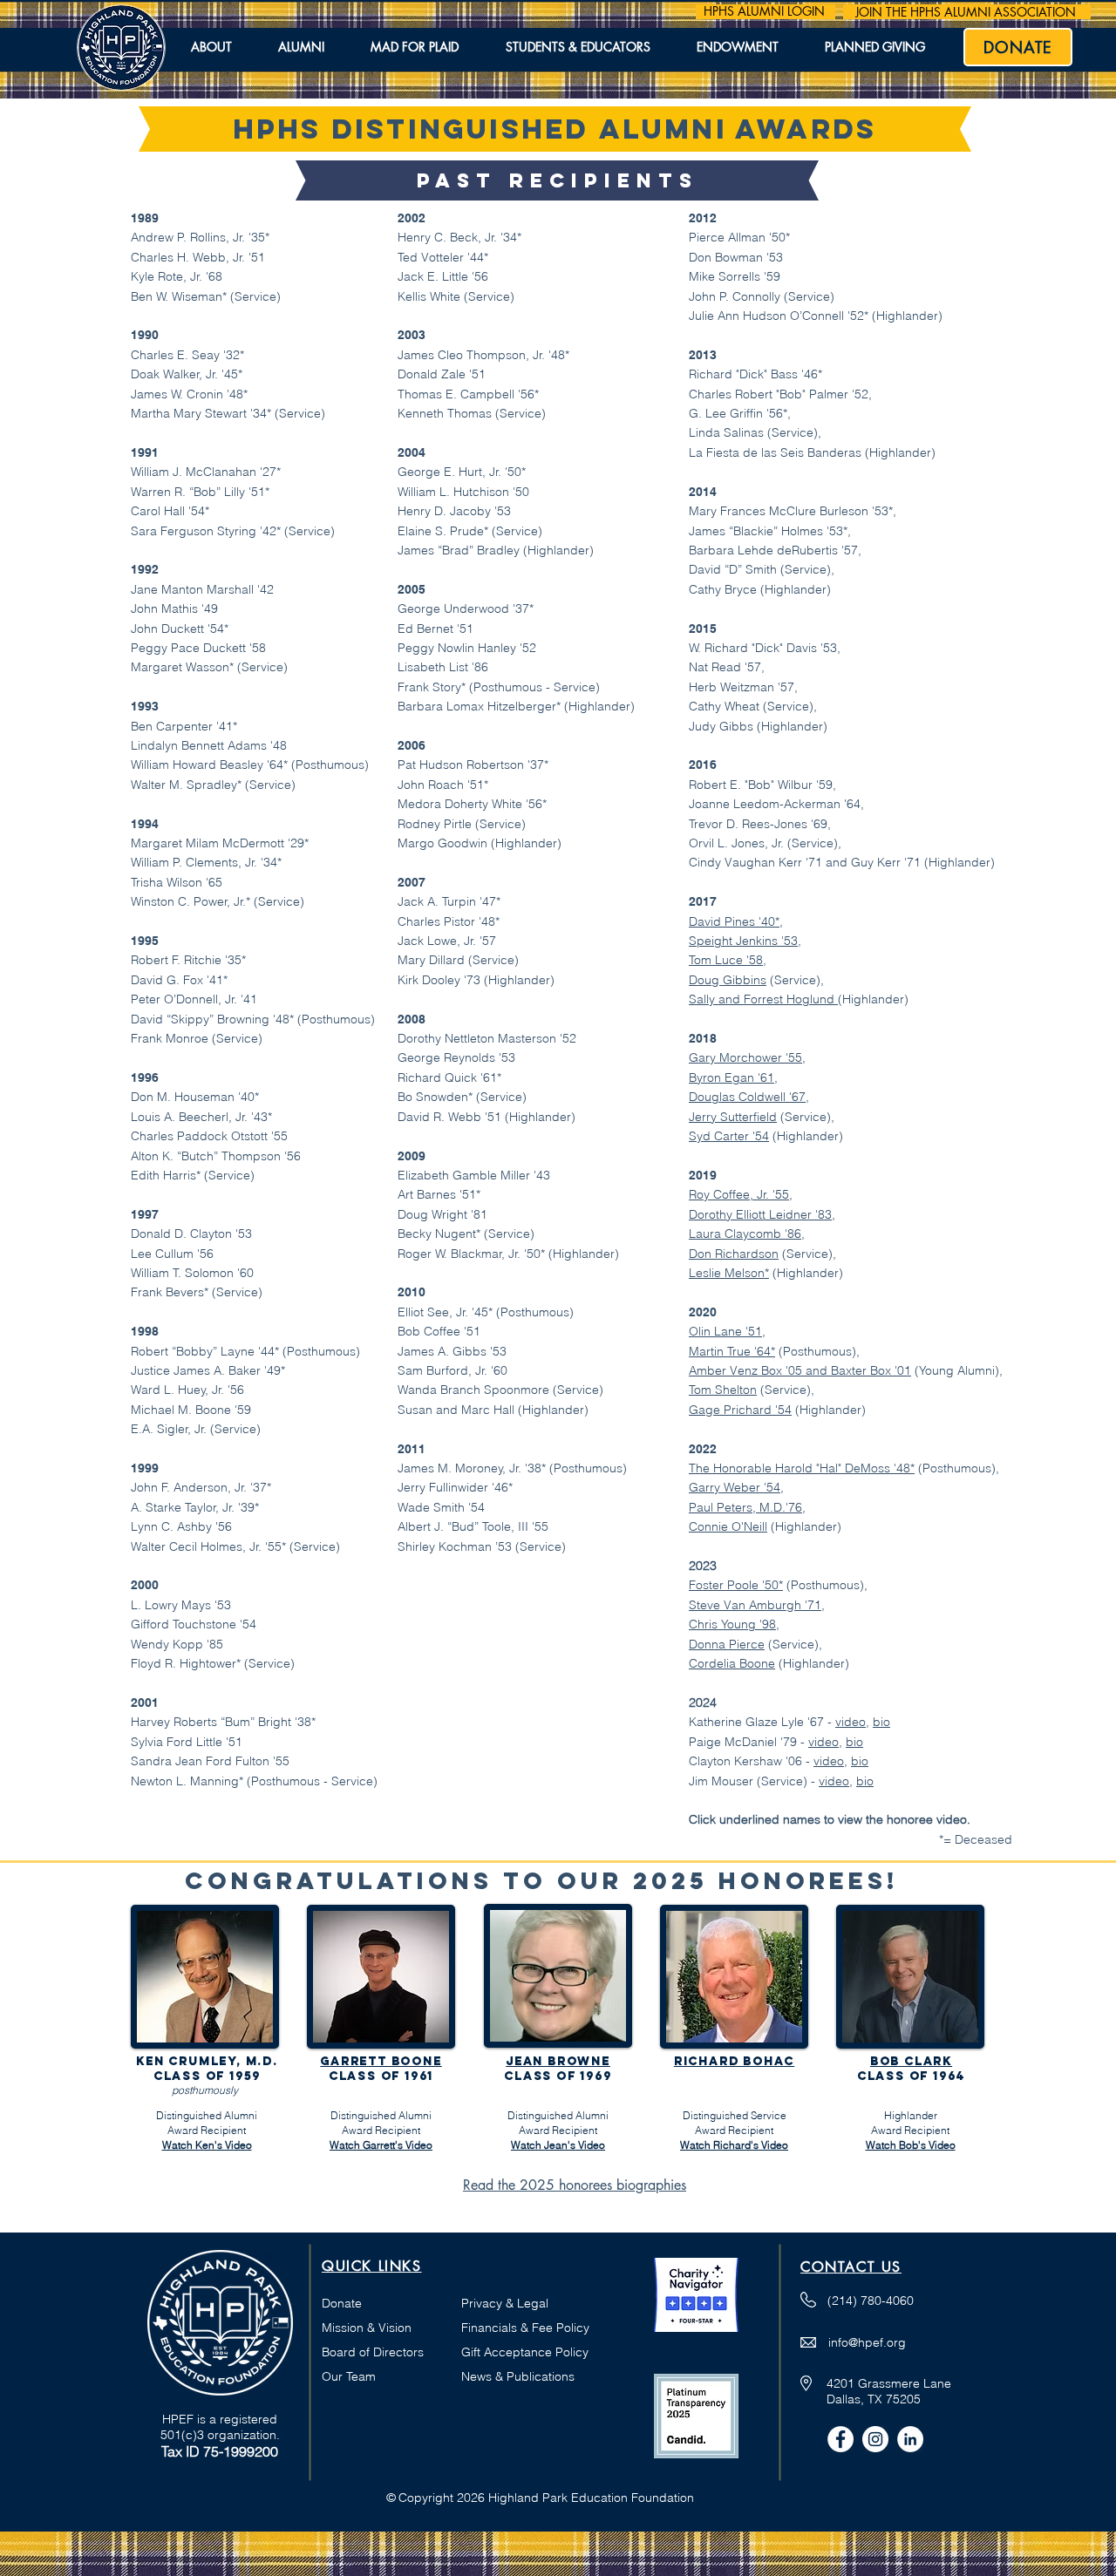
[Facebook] (840, 2439)
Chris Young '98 (732, 1624)
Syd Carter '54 (729, 1136)
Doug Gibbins (728, 980)
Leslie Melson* (729, 1273)
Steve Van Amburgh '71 (755, 1605)
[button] (211, 48)
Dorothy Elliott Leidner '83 (760, 1214)
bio (881, 1722)
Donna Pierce (727, 1644)
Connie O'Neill (728, 1526)
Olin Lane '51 (725, 1331)
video (851, 1722)
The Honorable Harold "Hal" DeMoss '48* (802, 1468)
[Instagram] (875, 2439)
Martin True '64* (732, 1351)
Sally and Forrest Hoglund (763, 999)
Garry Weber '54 (735, 1487)
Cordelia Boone (732, 1663)
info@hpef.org (867, 2342)
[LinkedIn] (910, 2439)
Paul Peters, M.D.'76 (745, 1507)
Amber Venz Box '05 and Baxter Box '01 (800, 1370)
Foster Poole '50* (736, 1585)
